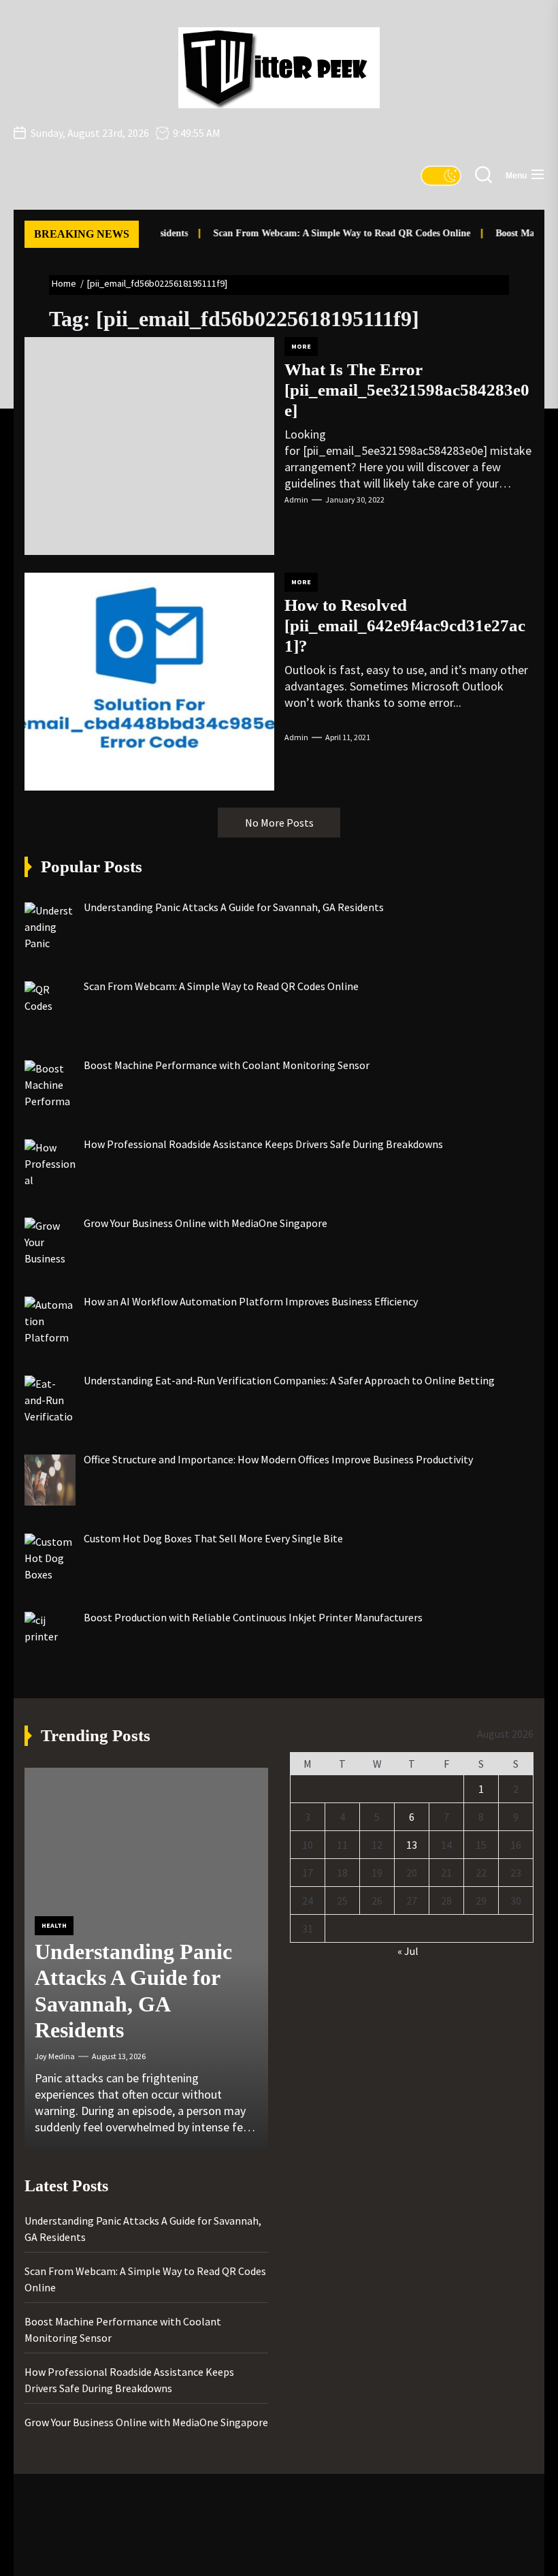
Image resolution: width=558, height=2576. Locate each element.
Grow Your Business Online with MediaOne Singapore (146, 2422)
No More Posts (279, 823)
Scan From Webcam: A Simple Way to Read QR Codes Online (327, 233)
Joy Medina (55, 2056)
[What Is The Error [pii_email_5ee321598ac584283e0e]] (149, 446)
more (301, 346)
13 (412, 1845)
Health (54, 1925)
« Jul (408, 1951)
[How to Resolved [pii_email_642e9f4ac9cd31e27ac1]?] (149, 682)
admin (296, 499)
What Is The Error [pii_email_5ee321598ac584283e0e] (407, 390)
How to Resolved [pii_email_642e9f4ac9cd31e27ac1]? (405, 625)
